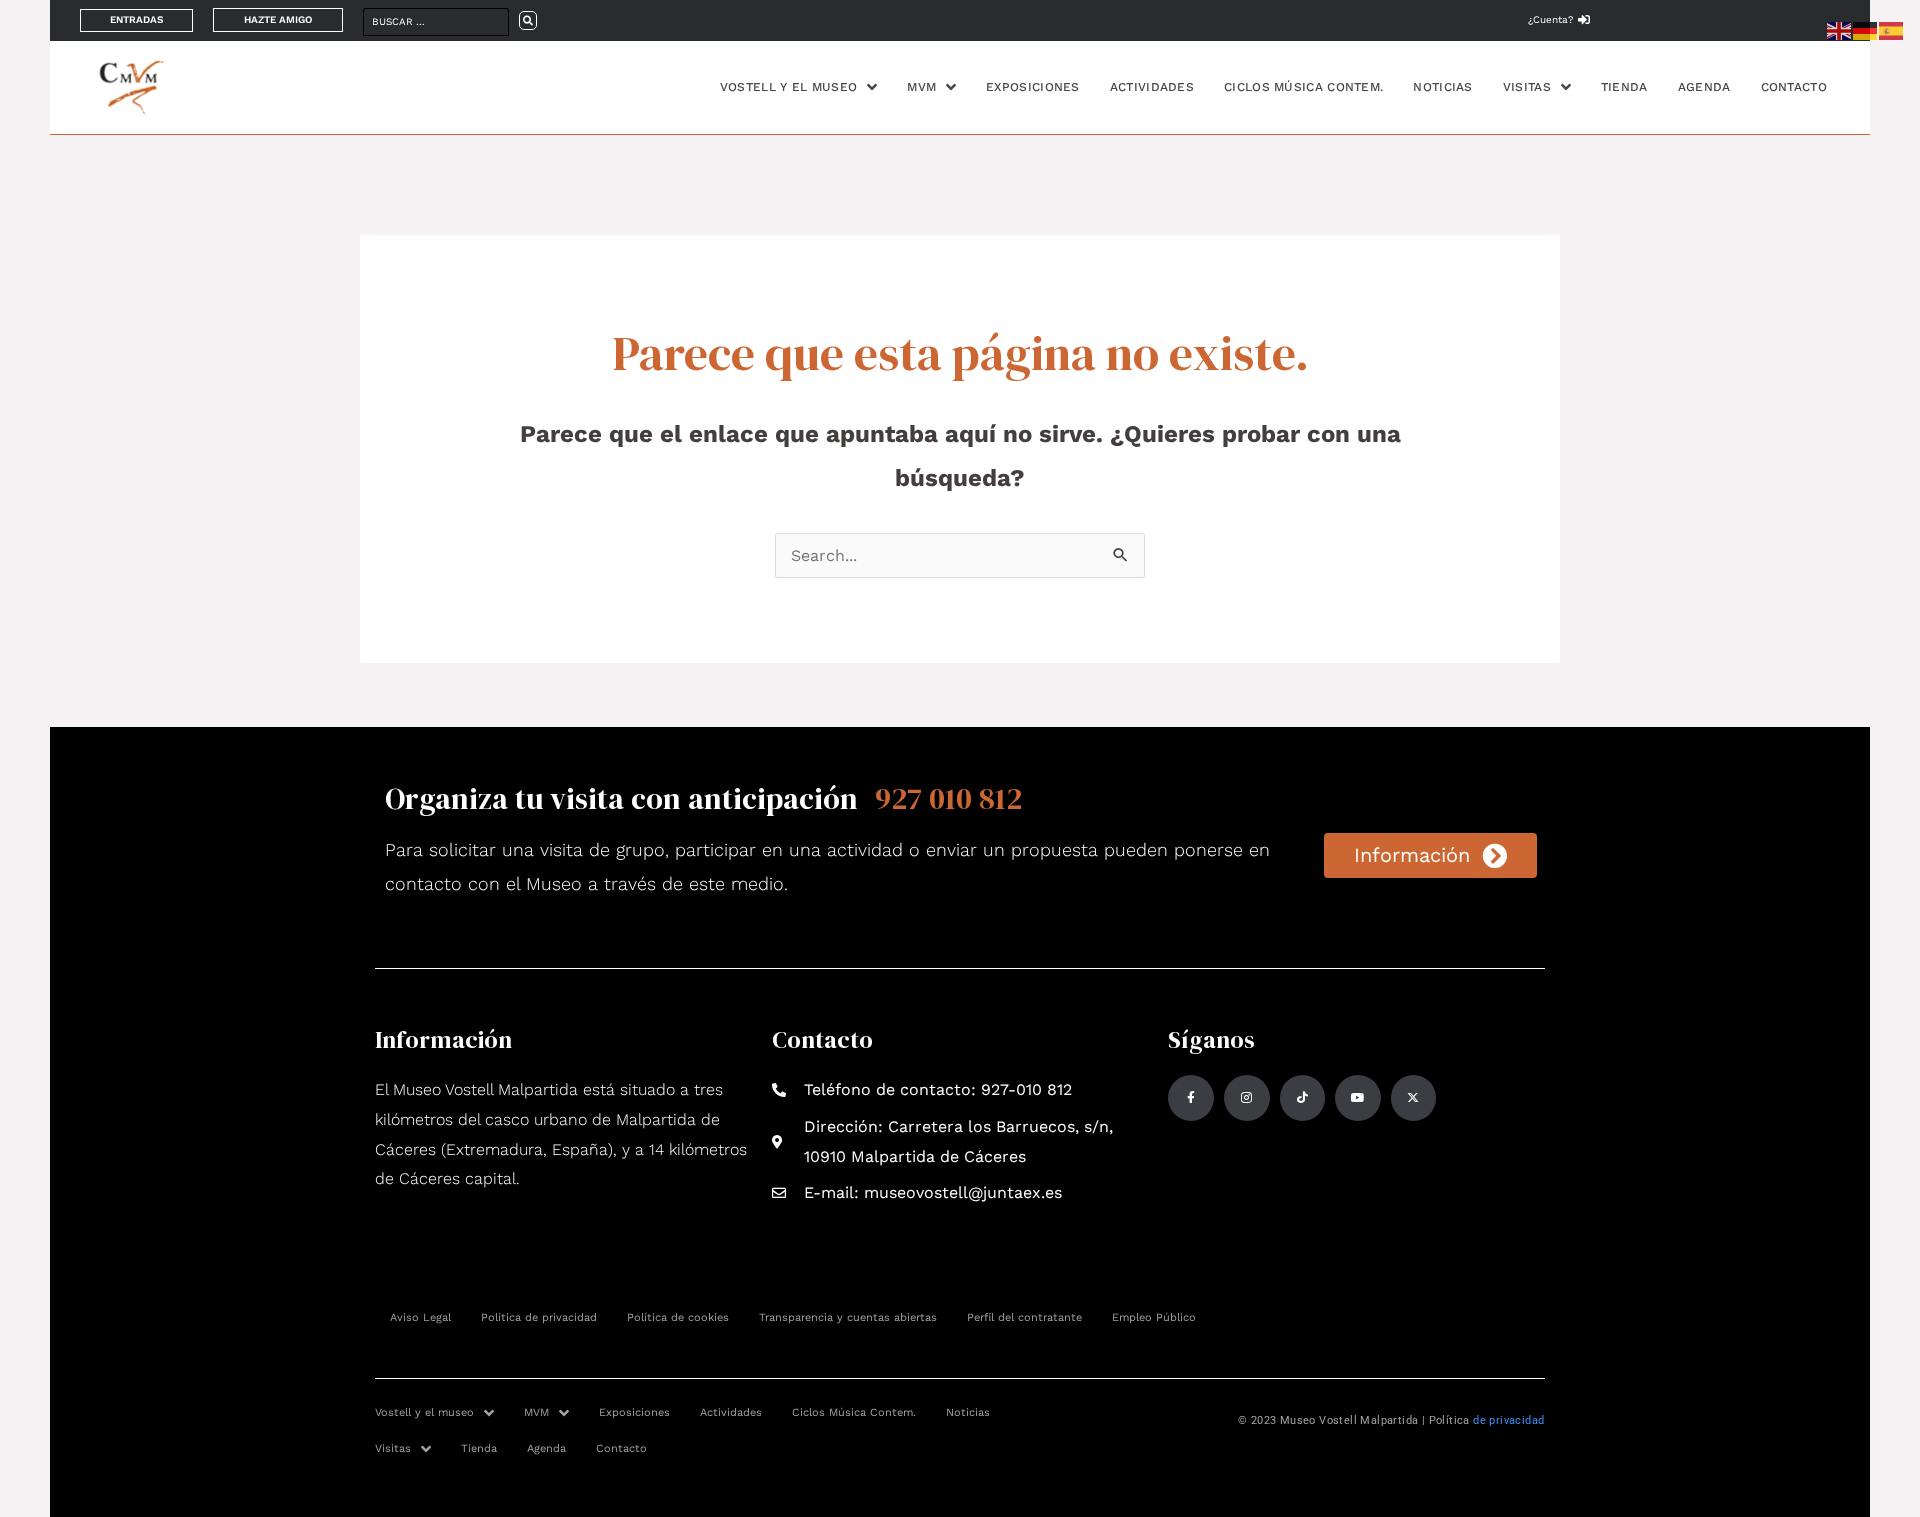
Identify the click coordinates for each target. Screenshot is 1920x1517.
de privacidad (1508, 1420)
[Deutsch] (1866, 29)
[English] (1840, 29)
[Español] (1892, 29)
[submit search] (528, 20)
